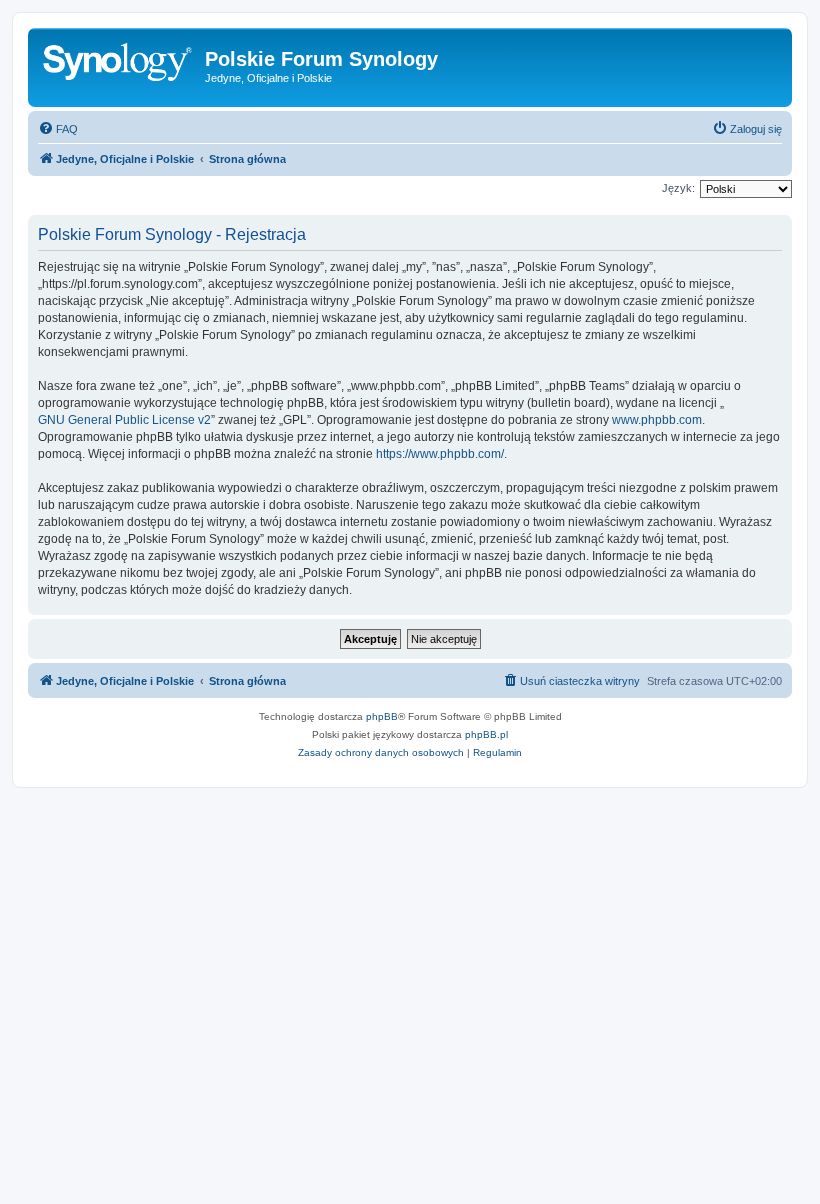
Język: (678, 188)
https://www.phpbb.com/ (440, 454)
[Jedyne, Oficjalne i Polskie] (119, 65)
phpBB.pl (486, 734)
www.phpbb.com (657, 420)
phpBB (382, 716)
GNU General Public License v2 (124, 420)
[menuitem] (58, 129)
